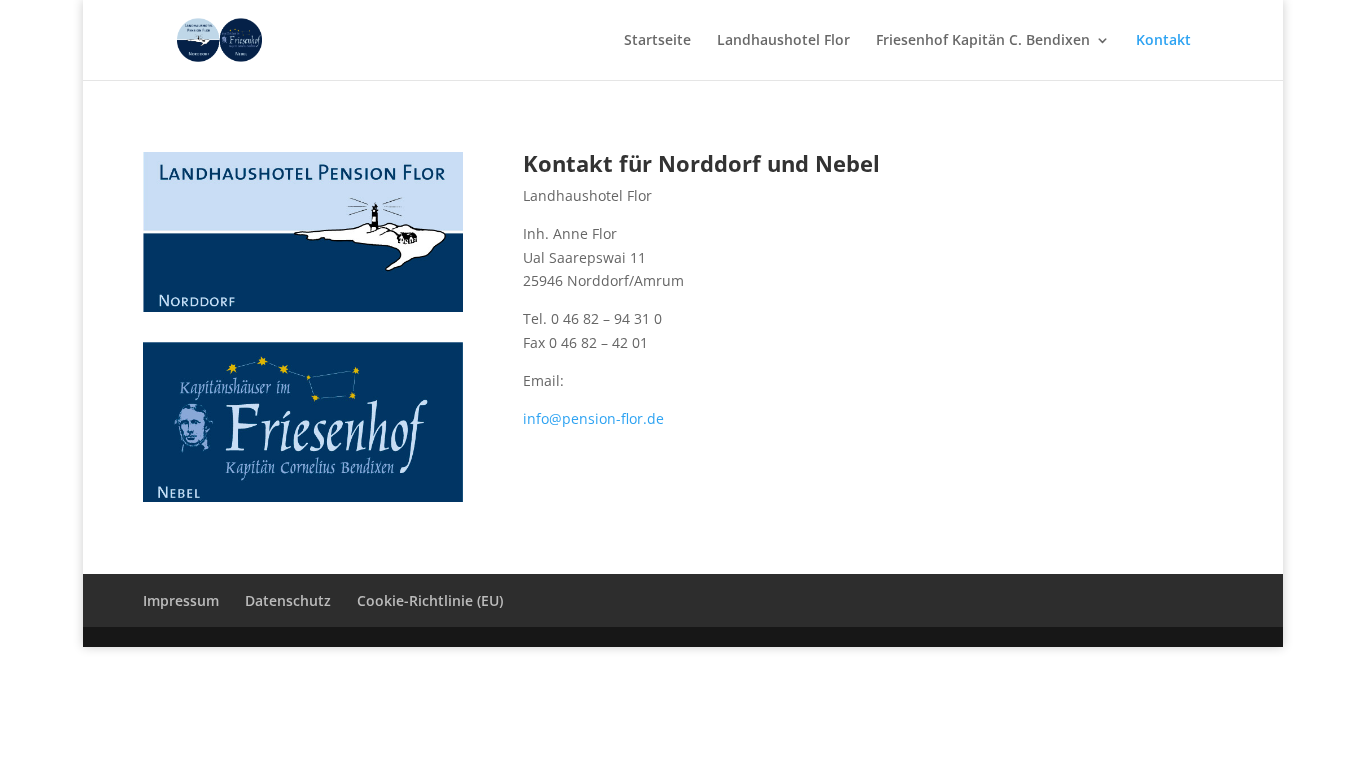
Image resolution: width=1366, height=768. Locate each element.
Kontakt (1163, 41)
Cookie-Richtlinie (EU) (430, 600)
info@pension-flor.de (593, 418)
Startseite (657, 41)
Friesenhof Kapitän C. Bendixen (983, 41)
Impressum (181, 600)
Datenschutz (288, 600)
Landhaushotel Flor (783, 41)
